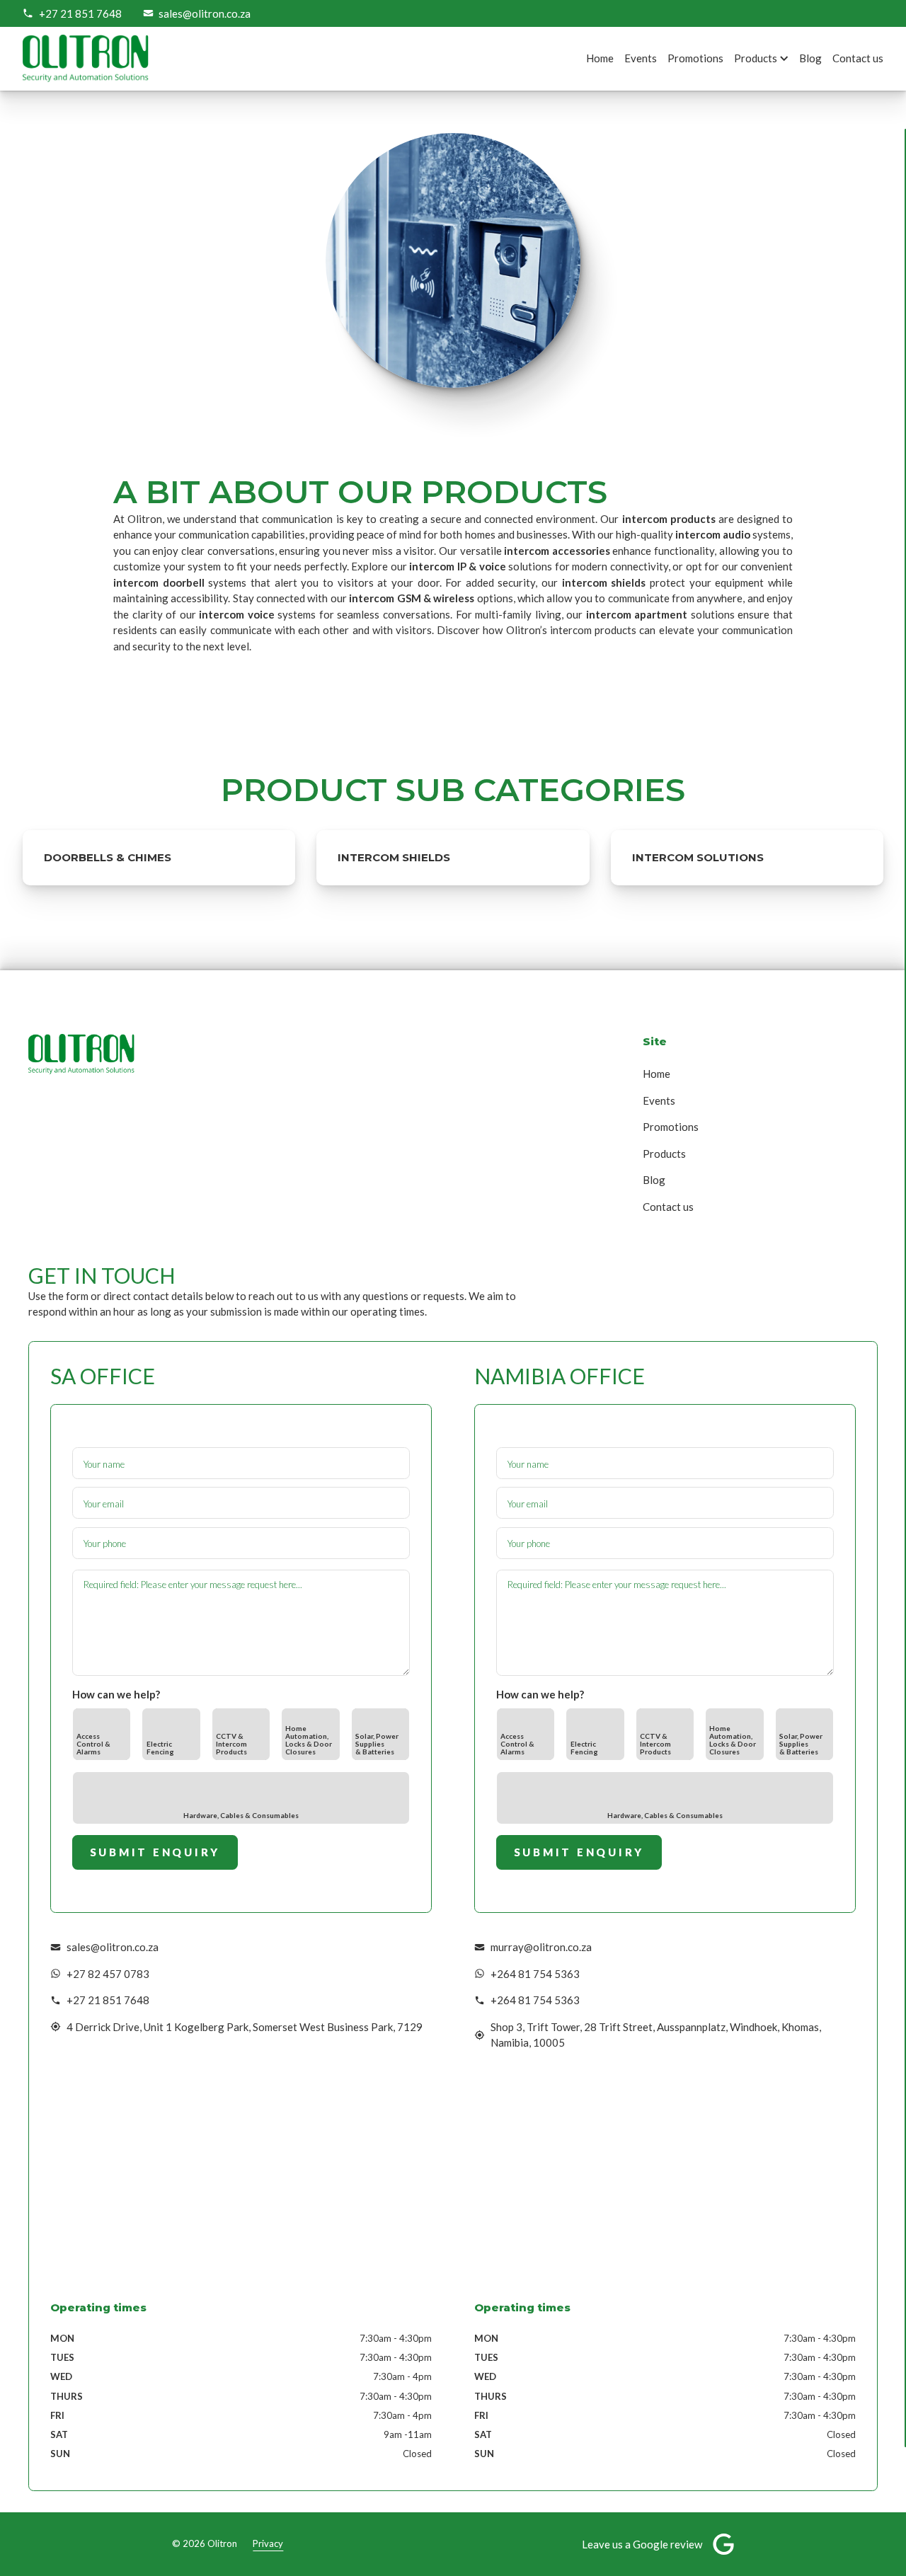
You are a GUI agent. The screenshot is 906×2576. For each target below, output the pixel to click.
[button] (769, 58)
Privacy (268, 2543)
